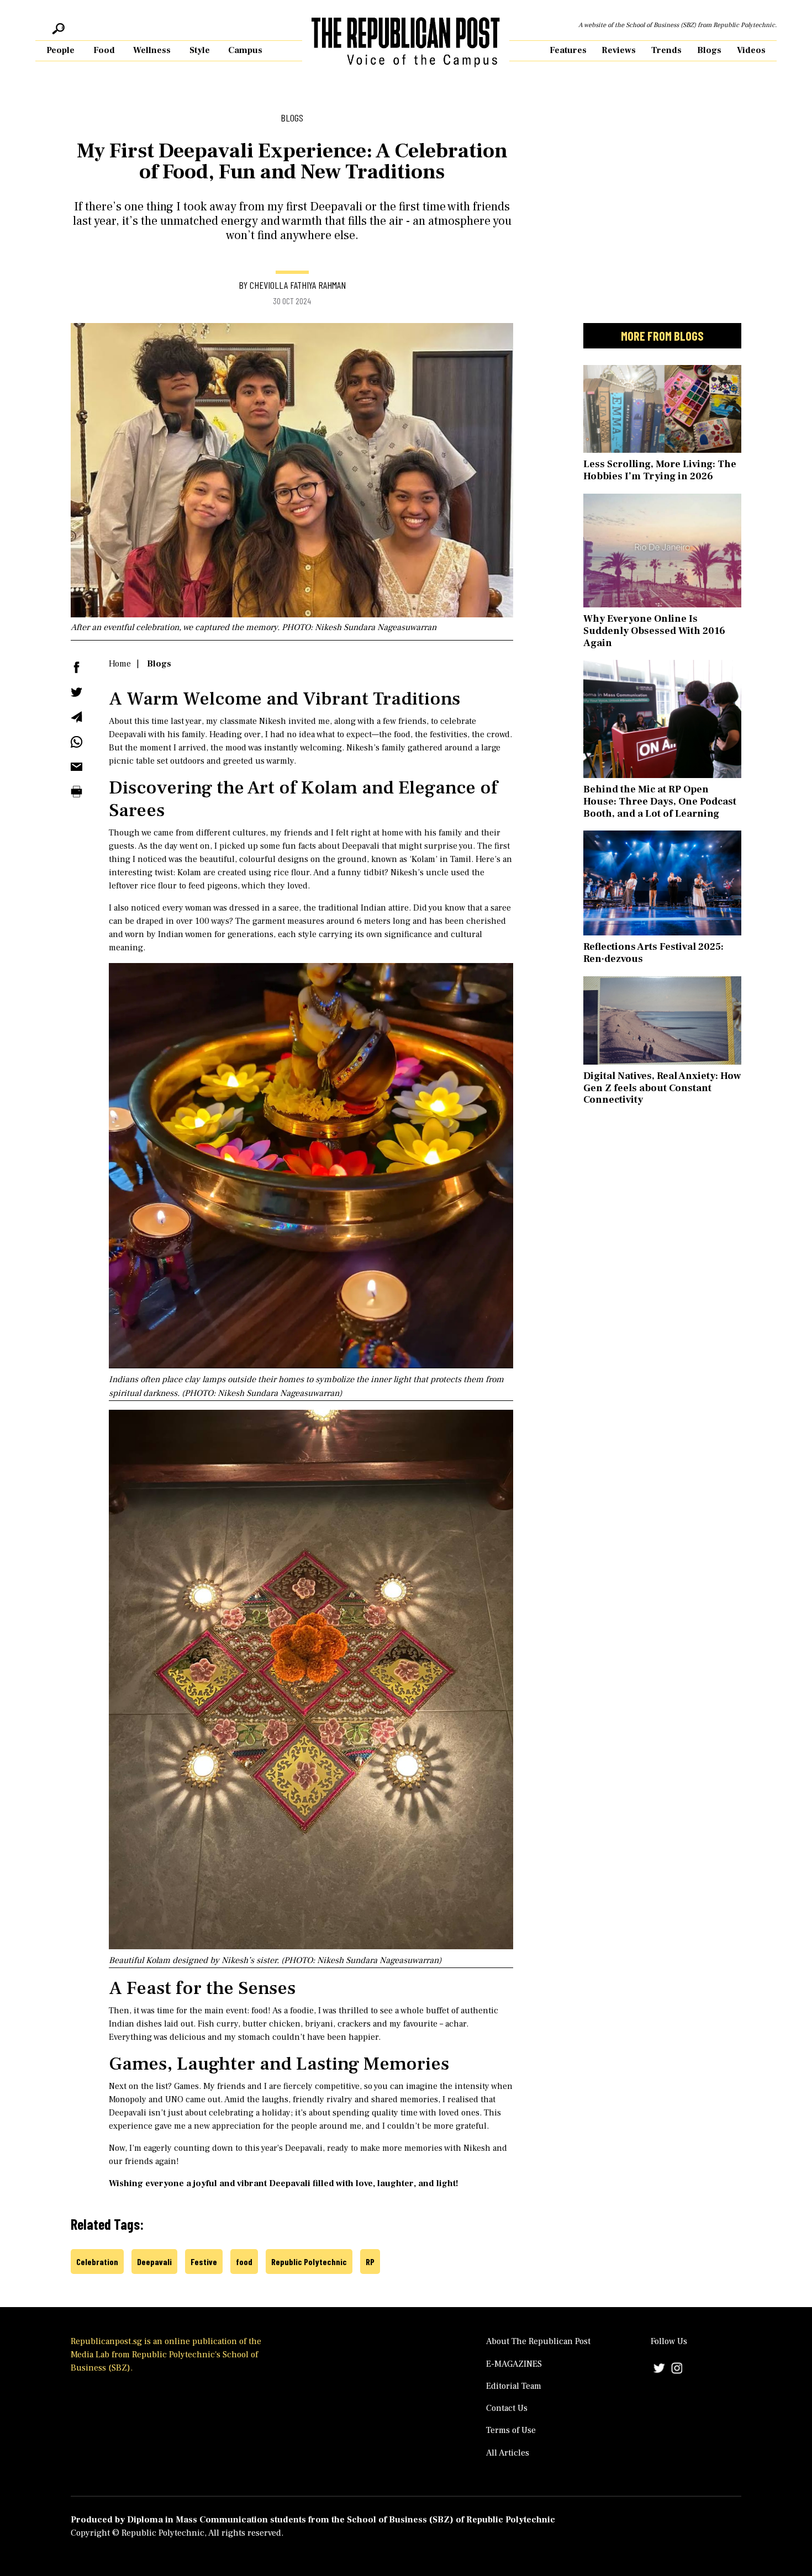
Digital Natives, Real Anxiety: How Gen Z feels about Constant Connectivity (662, 1088)
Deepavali (154, 2262)
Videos (751, 50)
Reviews (619, 50)
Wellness (152, 50)
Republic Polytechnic (309, 2262)
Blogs (709, 50)
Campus (245, 50)
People (60, 50)
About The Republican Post (538, 2341)
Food (104, 50)
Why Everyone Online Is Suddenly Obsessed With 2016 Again (654, 631)
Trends (666, 50)
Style (200, 50)
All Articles (508, 2453)
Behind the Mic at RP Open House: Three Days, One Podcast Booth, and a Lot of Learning (660, 801)
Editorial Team (514, 2386)
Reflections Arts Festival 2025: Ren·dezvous (653, 953)
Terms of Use (511, 2430)
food (244, 2262)
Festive (204, 2262)
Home (120, 664)
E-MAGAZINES (514, 2364)
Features (568, 50)
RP (370, 2262)
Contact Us (507, 2408)
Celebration (97, 2262)
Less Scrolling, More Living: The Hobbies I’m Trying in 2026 (660, 470)
